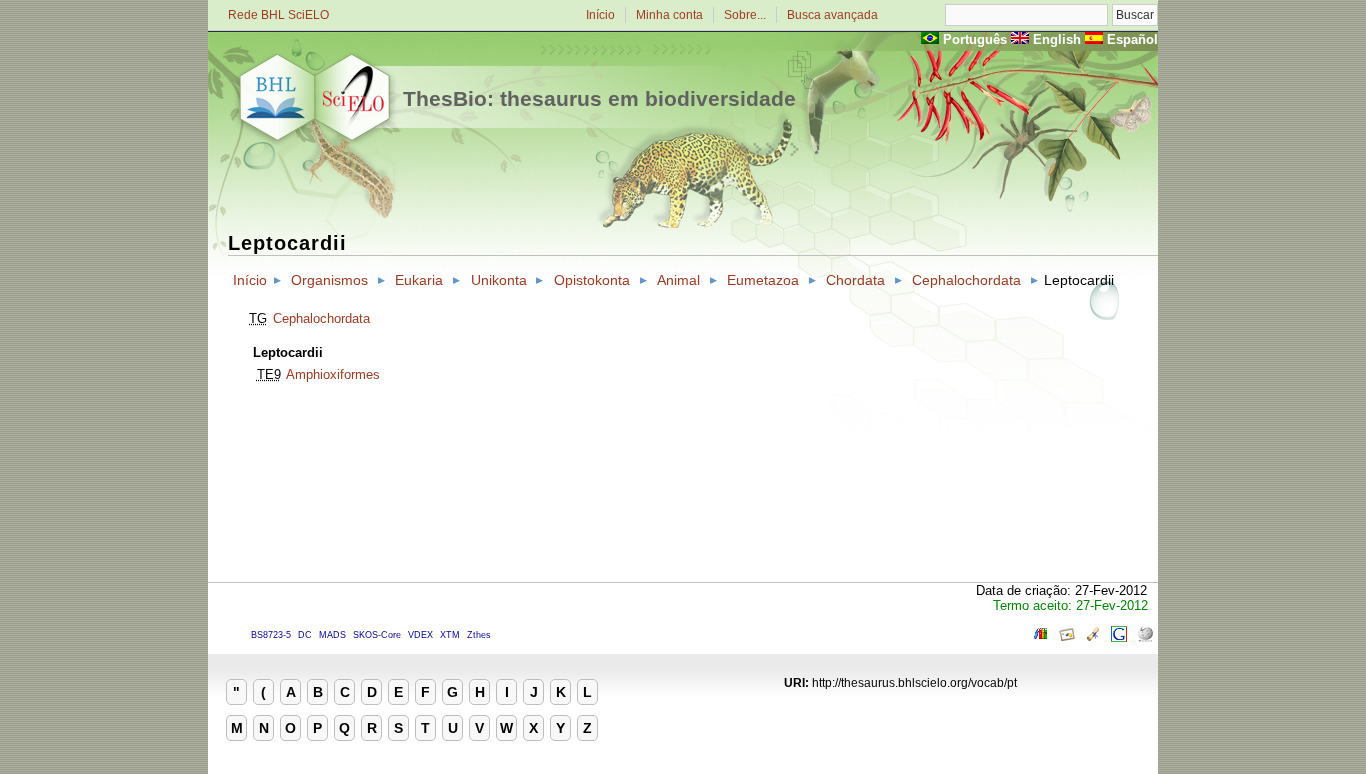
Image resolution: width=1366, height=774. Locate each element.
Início (600, 15)
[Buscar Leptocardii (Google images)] (1067, 637)
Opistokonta (592, 280)
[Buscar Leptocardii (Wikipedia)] (1145, 637)
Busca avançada (832, 15)
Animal (678, 280)
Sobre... (745, 15)
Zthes (479, 635)
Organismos (329, 280)
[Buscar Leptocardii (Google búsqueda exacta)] (1119, 637)
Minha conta (669, 15)
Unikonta (499, 280)
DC (305, 635)
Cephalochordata (966, 280)
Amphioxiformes (333, 374)
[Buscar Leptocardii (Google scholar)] (1093, 637)
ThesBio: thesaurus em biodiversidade (599, 98)
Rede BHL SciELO (278, 15)
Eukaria (419, 280)
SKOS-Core (377, 635)
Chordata (855, 280)
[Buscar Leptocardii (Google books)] (1041, 637)
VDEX (420, 635)
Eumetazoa (763, 280)
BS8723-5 (271, 635)
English (1057, 39)
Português (975, 39)
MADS (332, 635)
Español (1132, 39)
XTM (450, 635)
